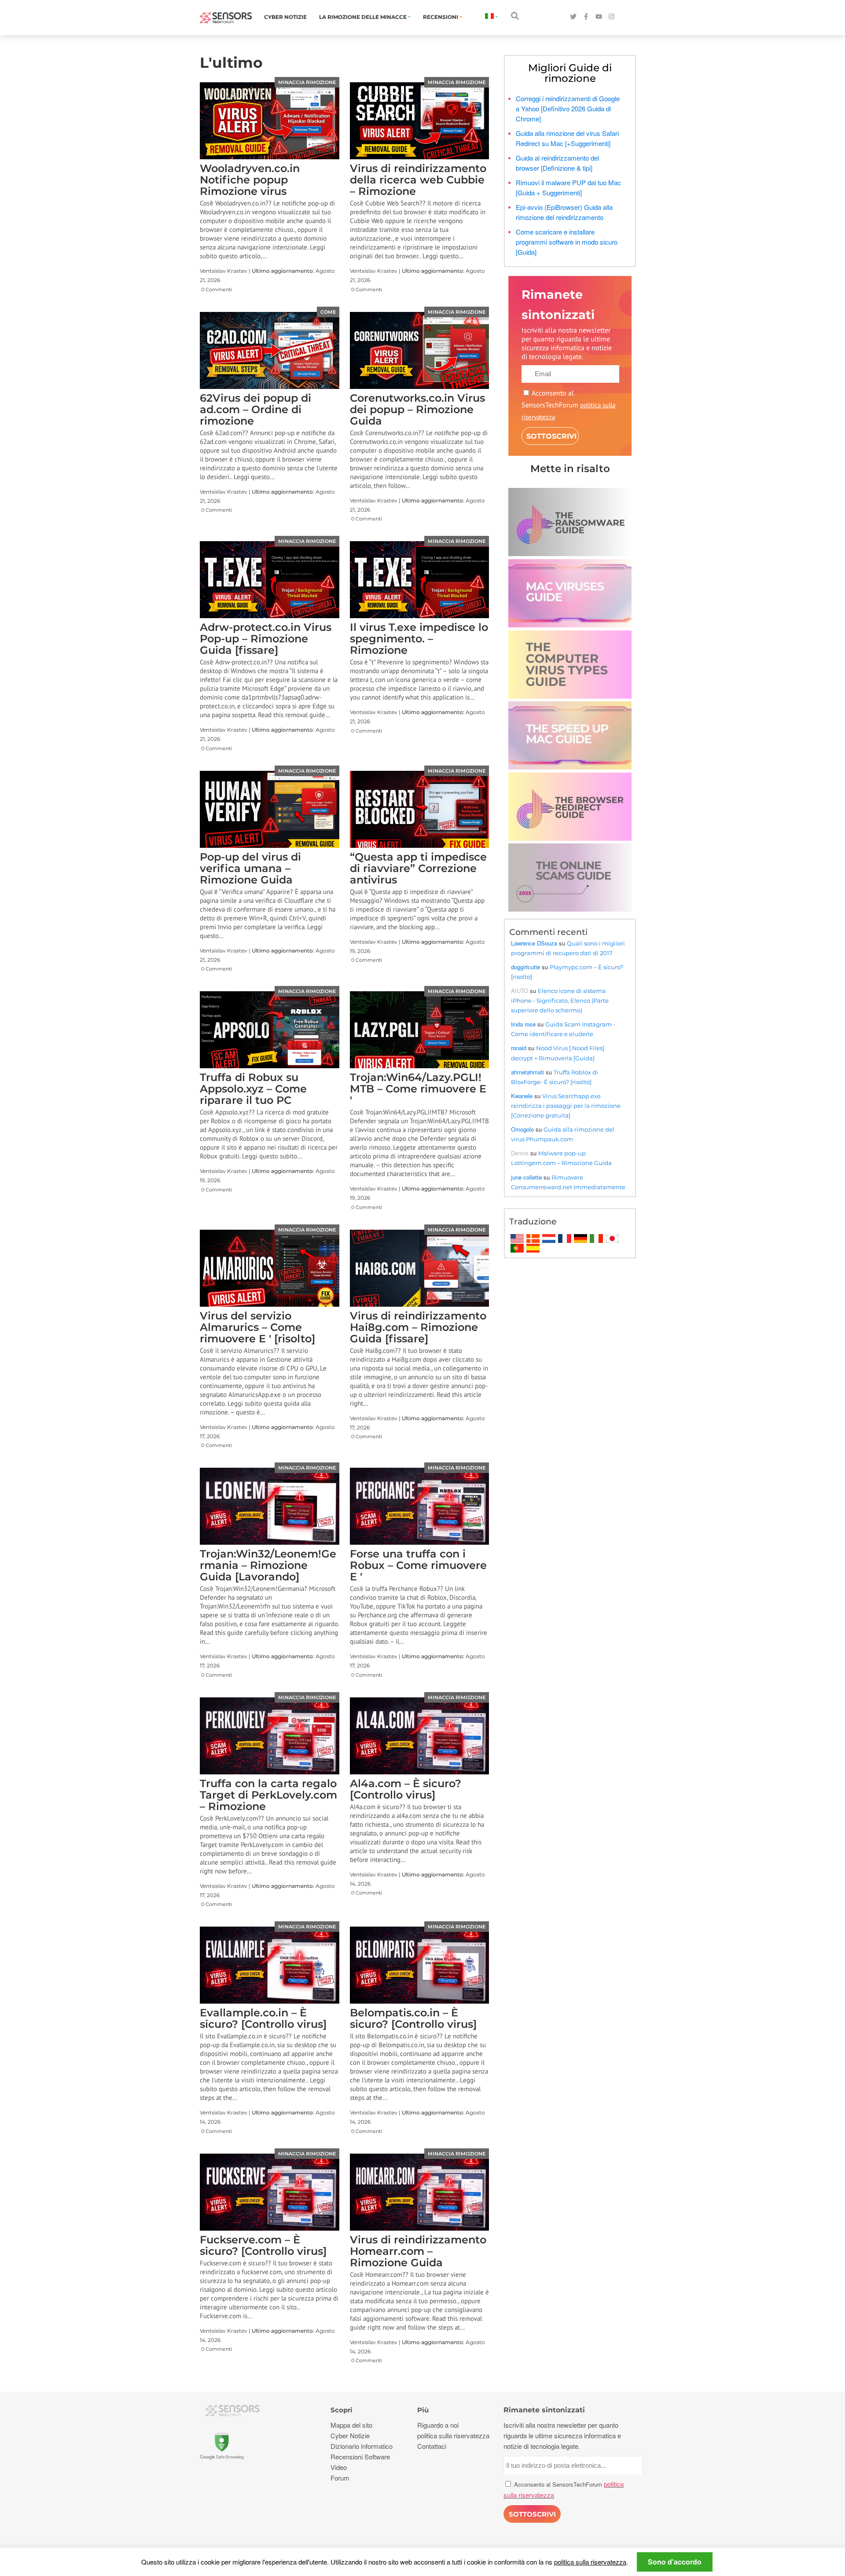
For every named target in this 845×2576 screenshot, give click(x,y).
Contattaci (432, 2446)
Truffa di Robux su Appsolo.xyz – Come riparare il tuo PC (253, 1089)
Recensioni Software (360, 2457)
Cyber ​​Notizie (285, 17)
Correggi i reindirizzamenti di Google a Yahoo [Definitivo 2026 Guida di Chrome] (568, 108)
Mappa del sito (351, 2425)
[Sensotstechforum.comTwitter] (573, 17)
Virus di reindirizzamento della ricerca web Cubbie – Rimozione (418, 180)
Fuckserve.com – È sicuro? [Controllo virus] (263, 2245)
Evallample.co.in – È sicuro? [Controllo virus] (263, 2018)
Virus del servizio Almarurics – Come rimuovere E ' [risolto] (257, 1327)
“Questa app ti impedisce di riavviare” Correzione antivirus (418, 868)
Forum (340, 2478)
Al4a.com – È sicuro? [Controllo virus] (406, 1789)
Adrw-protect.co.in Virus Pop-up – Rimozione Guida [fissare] (266, 639)
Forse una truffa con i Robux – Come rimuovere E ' (418, 1565)
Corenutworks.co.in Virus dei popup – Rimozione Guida (417, 409)
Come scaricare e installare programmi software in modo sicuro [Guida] (567, 242)
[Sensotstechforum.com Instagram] (612, 17)
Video (339, 2467)
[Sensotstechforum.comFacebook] (586, 17)
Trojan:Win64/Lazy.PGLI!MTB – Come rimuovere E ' (418, 1089)
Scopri (342, 2410)
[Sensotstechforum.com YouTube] (599, 17)
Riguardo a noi (438, 2425)
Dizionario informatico (362, 2446)
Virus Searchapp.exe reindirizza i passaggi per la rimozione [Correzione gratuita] (566, 1106)
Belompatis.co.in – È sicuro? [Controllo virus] (413, 2018)
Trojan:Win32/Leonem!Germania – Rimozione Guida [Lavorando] (268, 1565)
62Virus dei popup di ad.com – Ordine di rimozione (255, 409)
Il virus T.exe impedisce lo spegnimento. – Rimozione (419, 639)
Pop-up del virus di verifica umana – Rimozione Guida (250, 868)
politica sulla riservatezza (590, 2562)
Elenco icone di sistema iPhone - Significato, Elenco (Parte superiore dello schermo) (560, 1000)
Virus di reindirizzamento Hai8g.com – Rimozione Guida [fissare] (418, 1327)
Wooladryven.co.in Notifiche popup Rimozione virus (250, 180)
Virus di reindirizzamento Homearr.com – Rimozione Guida (418, 2251)
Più (423, 2410)
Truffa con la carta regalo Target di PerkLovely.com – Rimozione (268, 1795)
